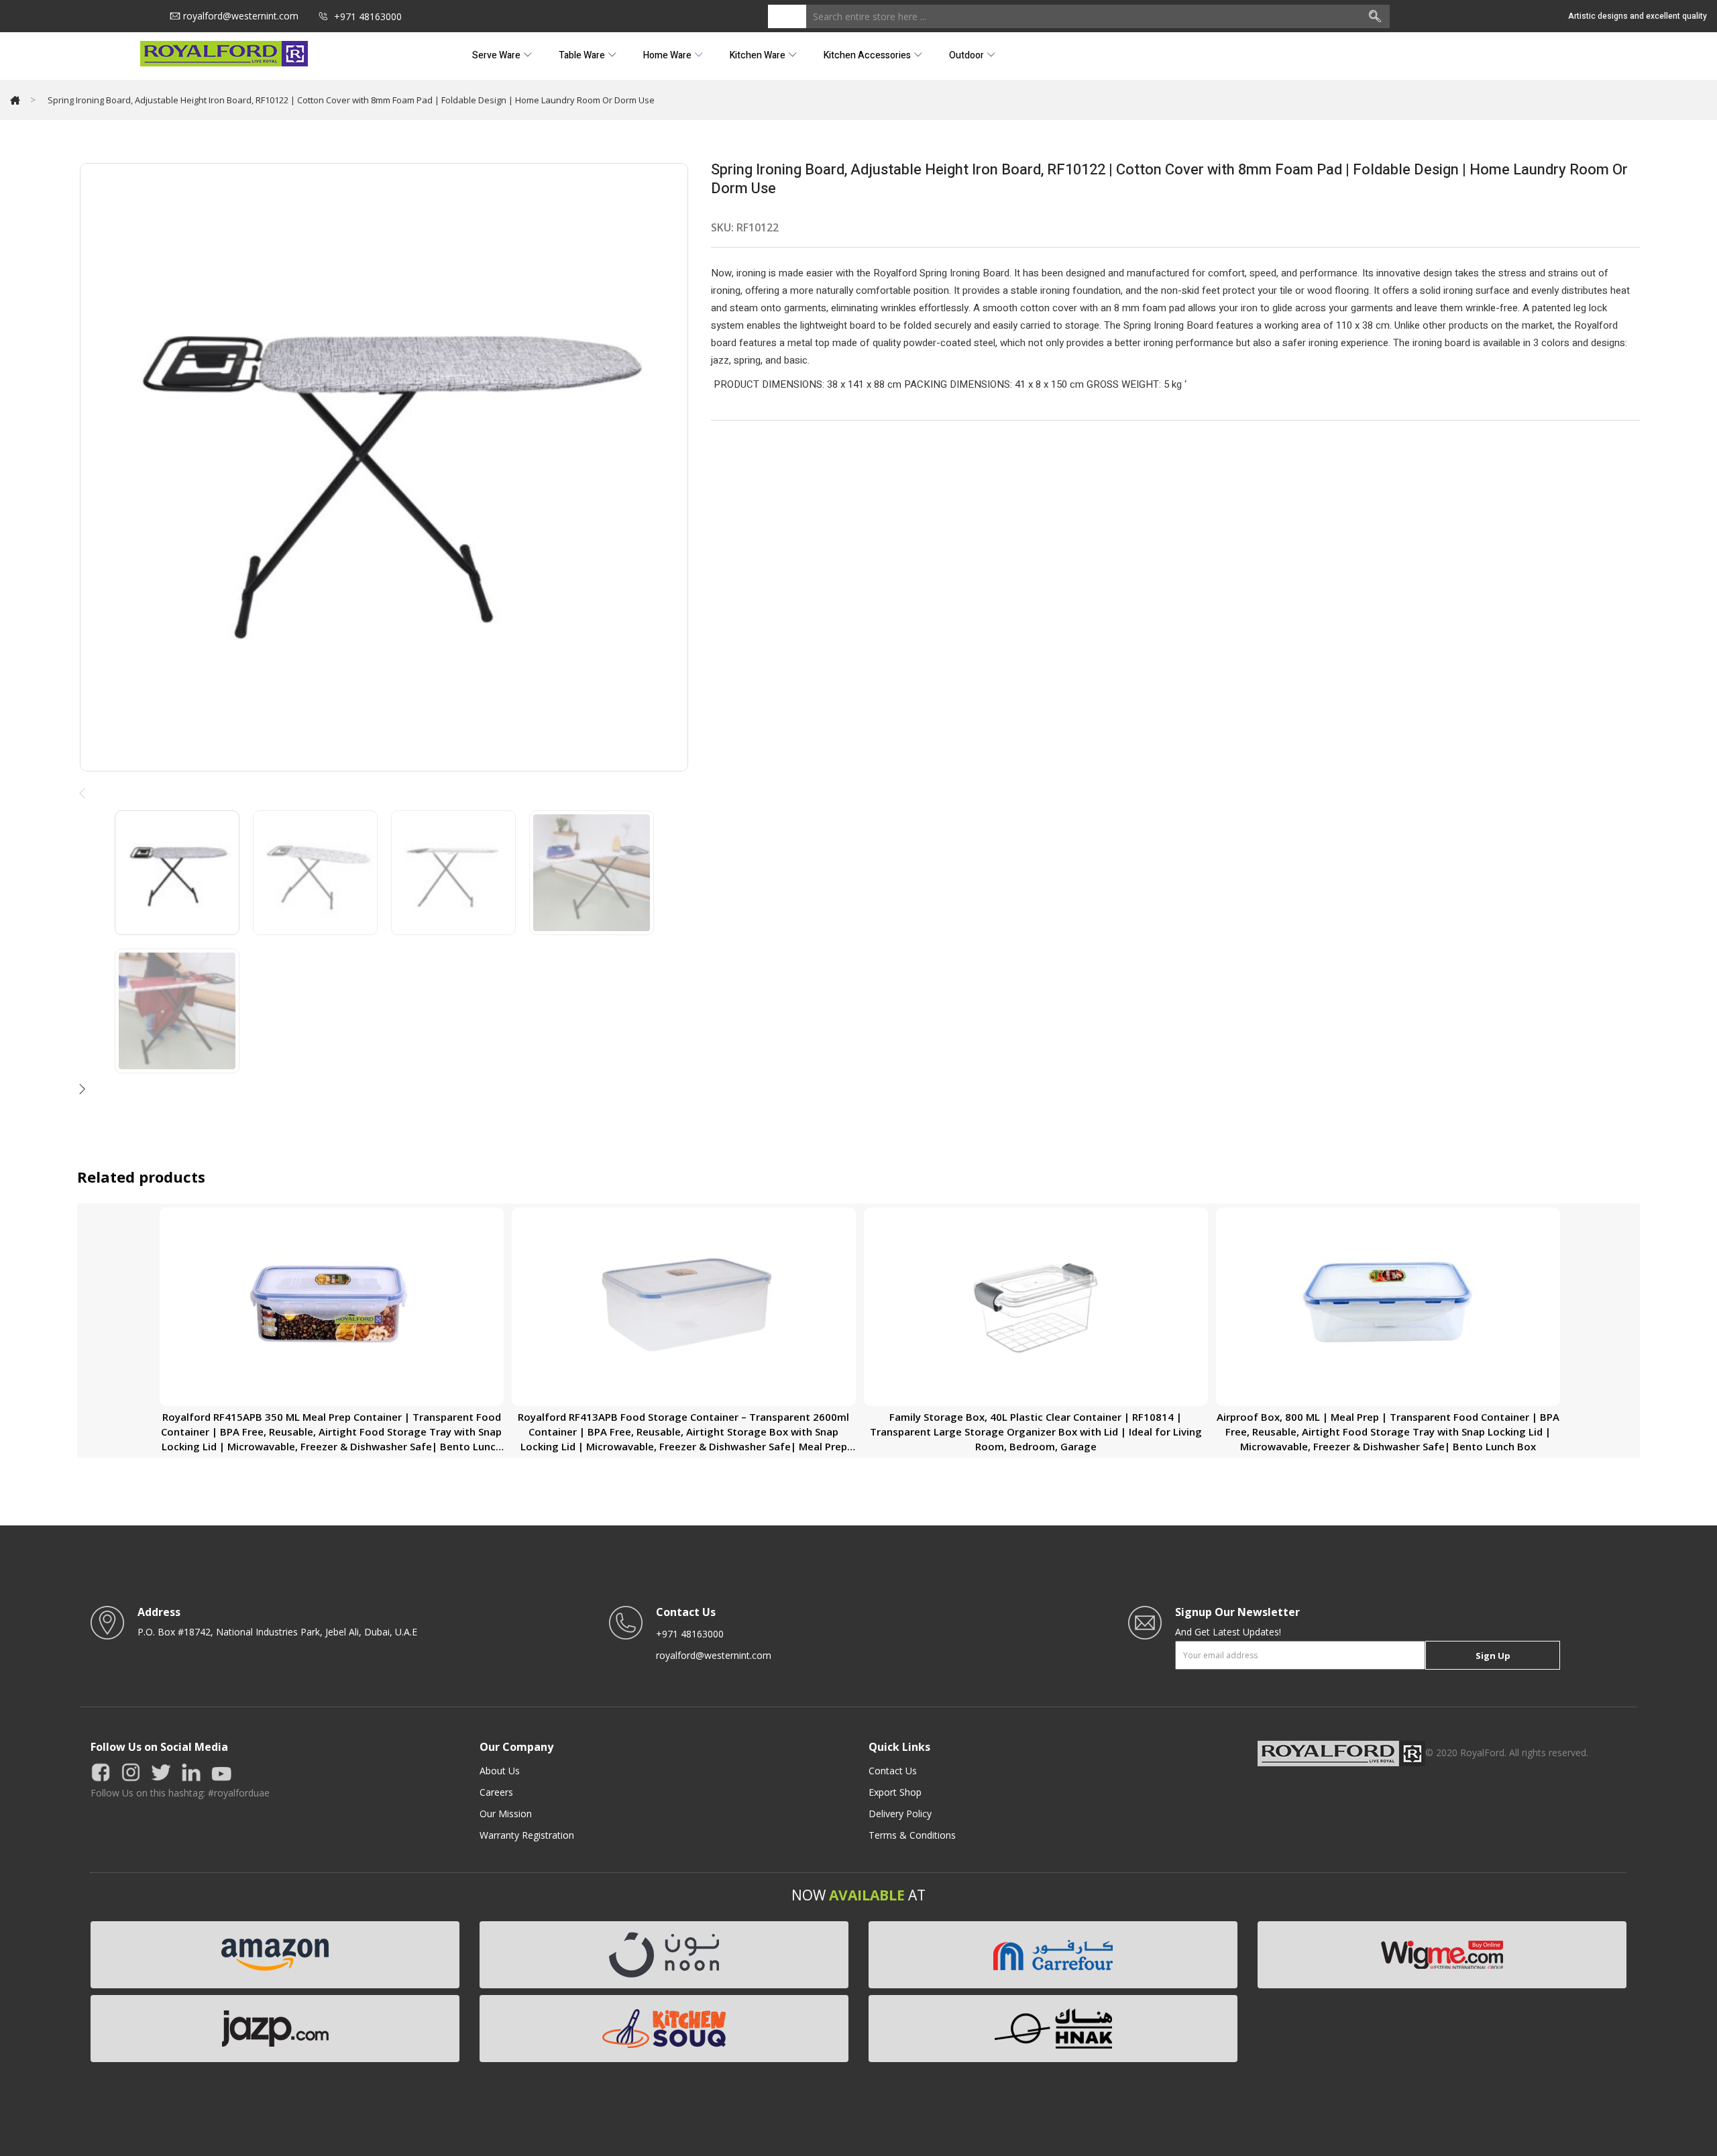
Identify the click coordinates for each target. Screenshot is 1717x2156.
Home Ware (668, 55)
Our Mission (506, 1814)
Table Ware (583, 55)
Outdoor (967, 55)
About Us (500, 1771)
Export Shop (895, 1792)
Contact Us (893, 1771)
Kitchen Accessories (868, 55)
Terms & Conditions (912, 1835)
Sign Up (1493, 1656)
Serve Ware (497, 55)
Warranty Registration (527, 1835)
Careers (496, 1792)
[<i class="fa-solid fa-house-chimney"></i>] (15, 100)
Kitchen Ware (759, 55)
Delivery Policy (900, 1814)
